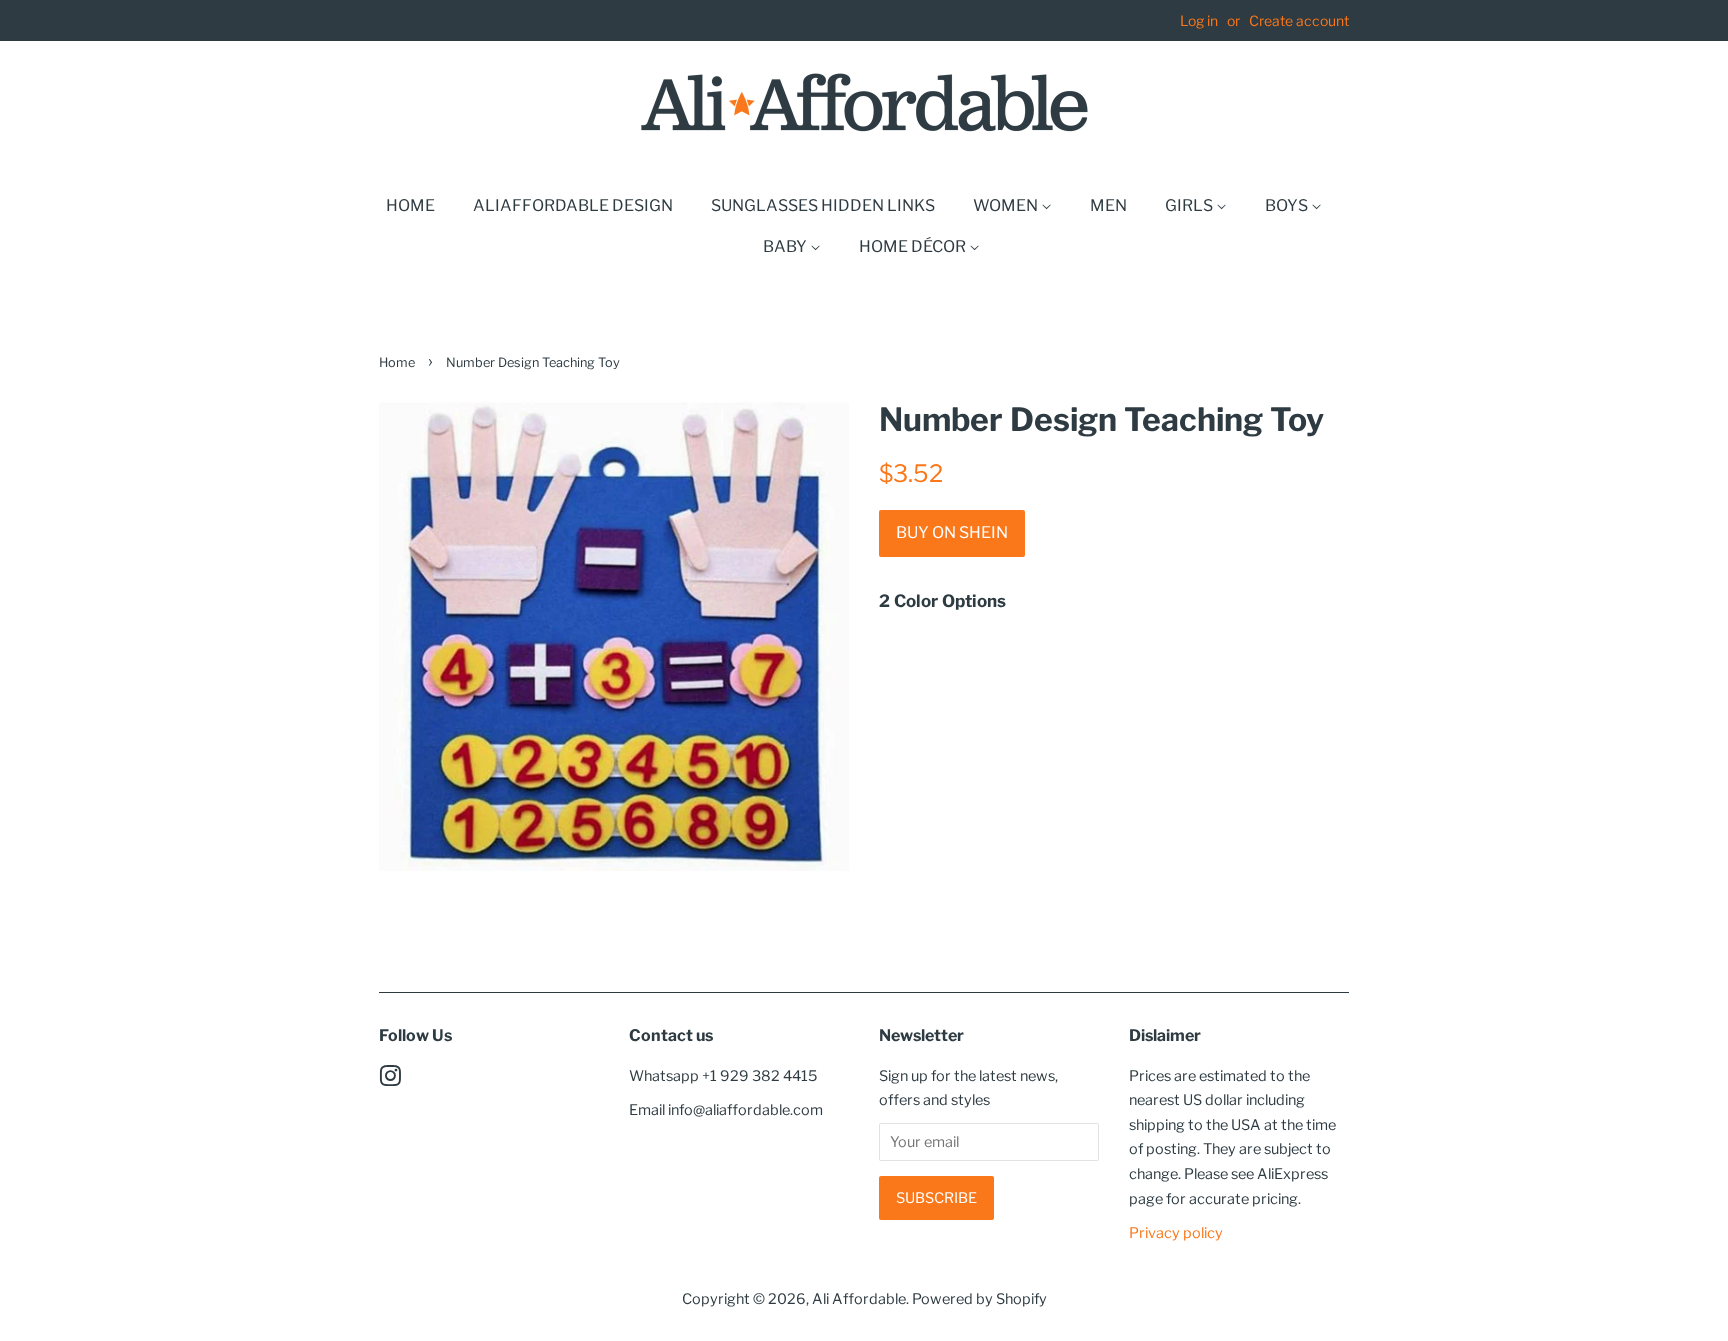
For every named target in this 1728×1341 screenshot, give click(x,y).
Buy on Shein (952, 532)
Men (1108, 205)
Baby (786, 246)
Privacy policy (1176, 1233)
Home (410, 205)
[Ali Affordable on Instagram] (390, 1080)
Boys (1288, 205)
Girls (1190, 205)
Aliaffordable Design (573, 205)
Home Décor (914, 246)
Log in (1199, 20)
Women (1007, 205)
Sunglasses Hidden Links (823, 205)
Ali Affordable (859, 1299)
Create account (1299, 20)
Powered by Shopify (979, 1299)
